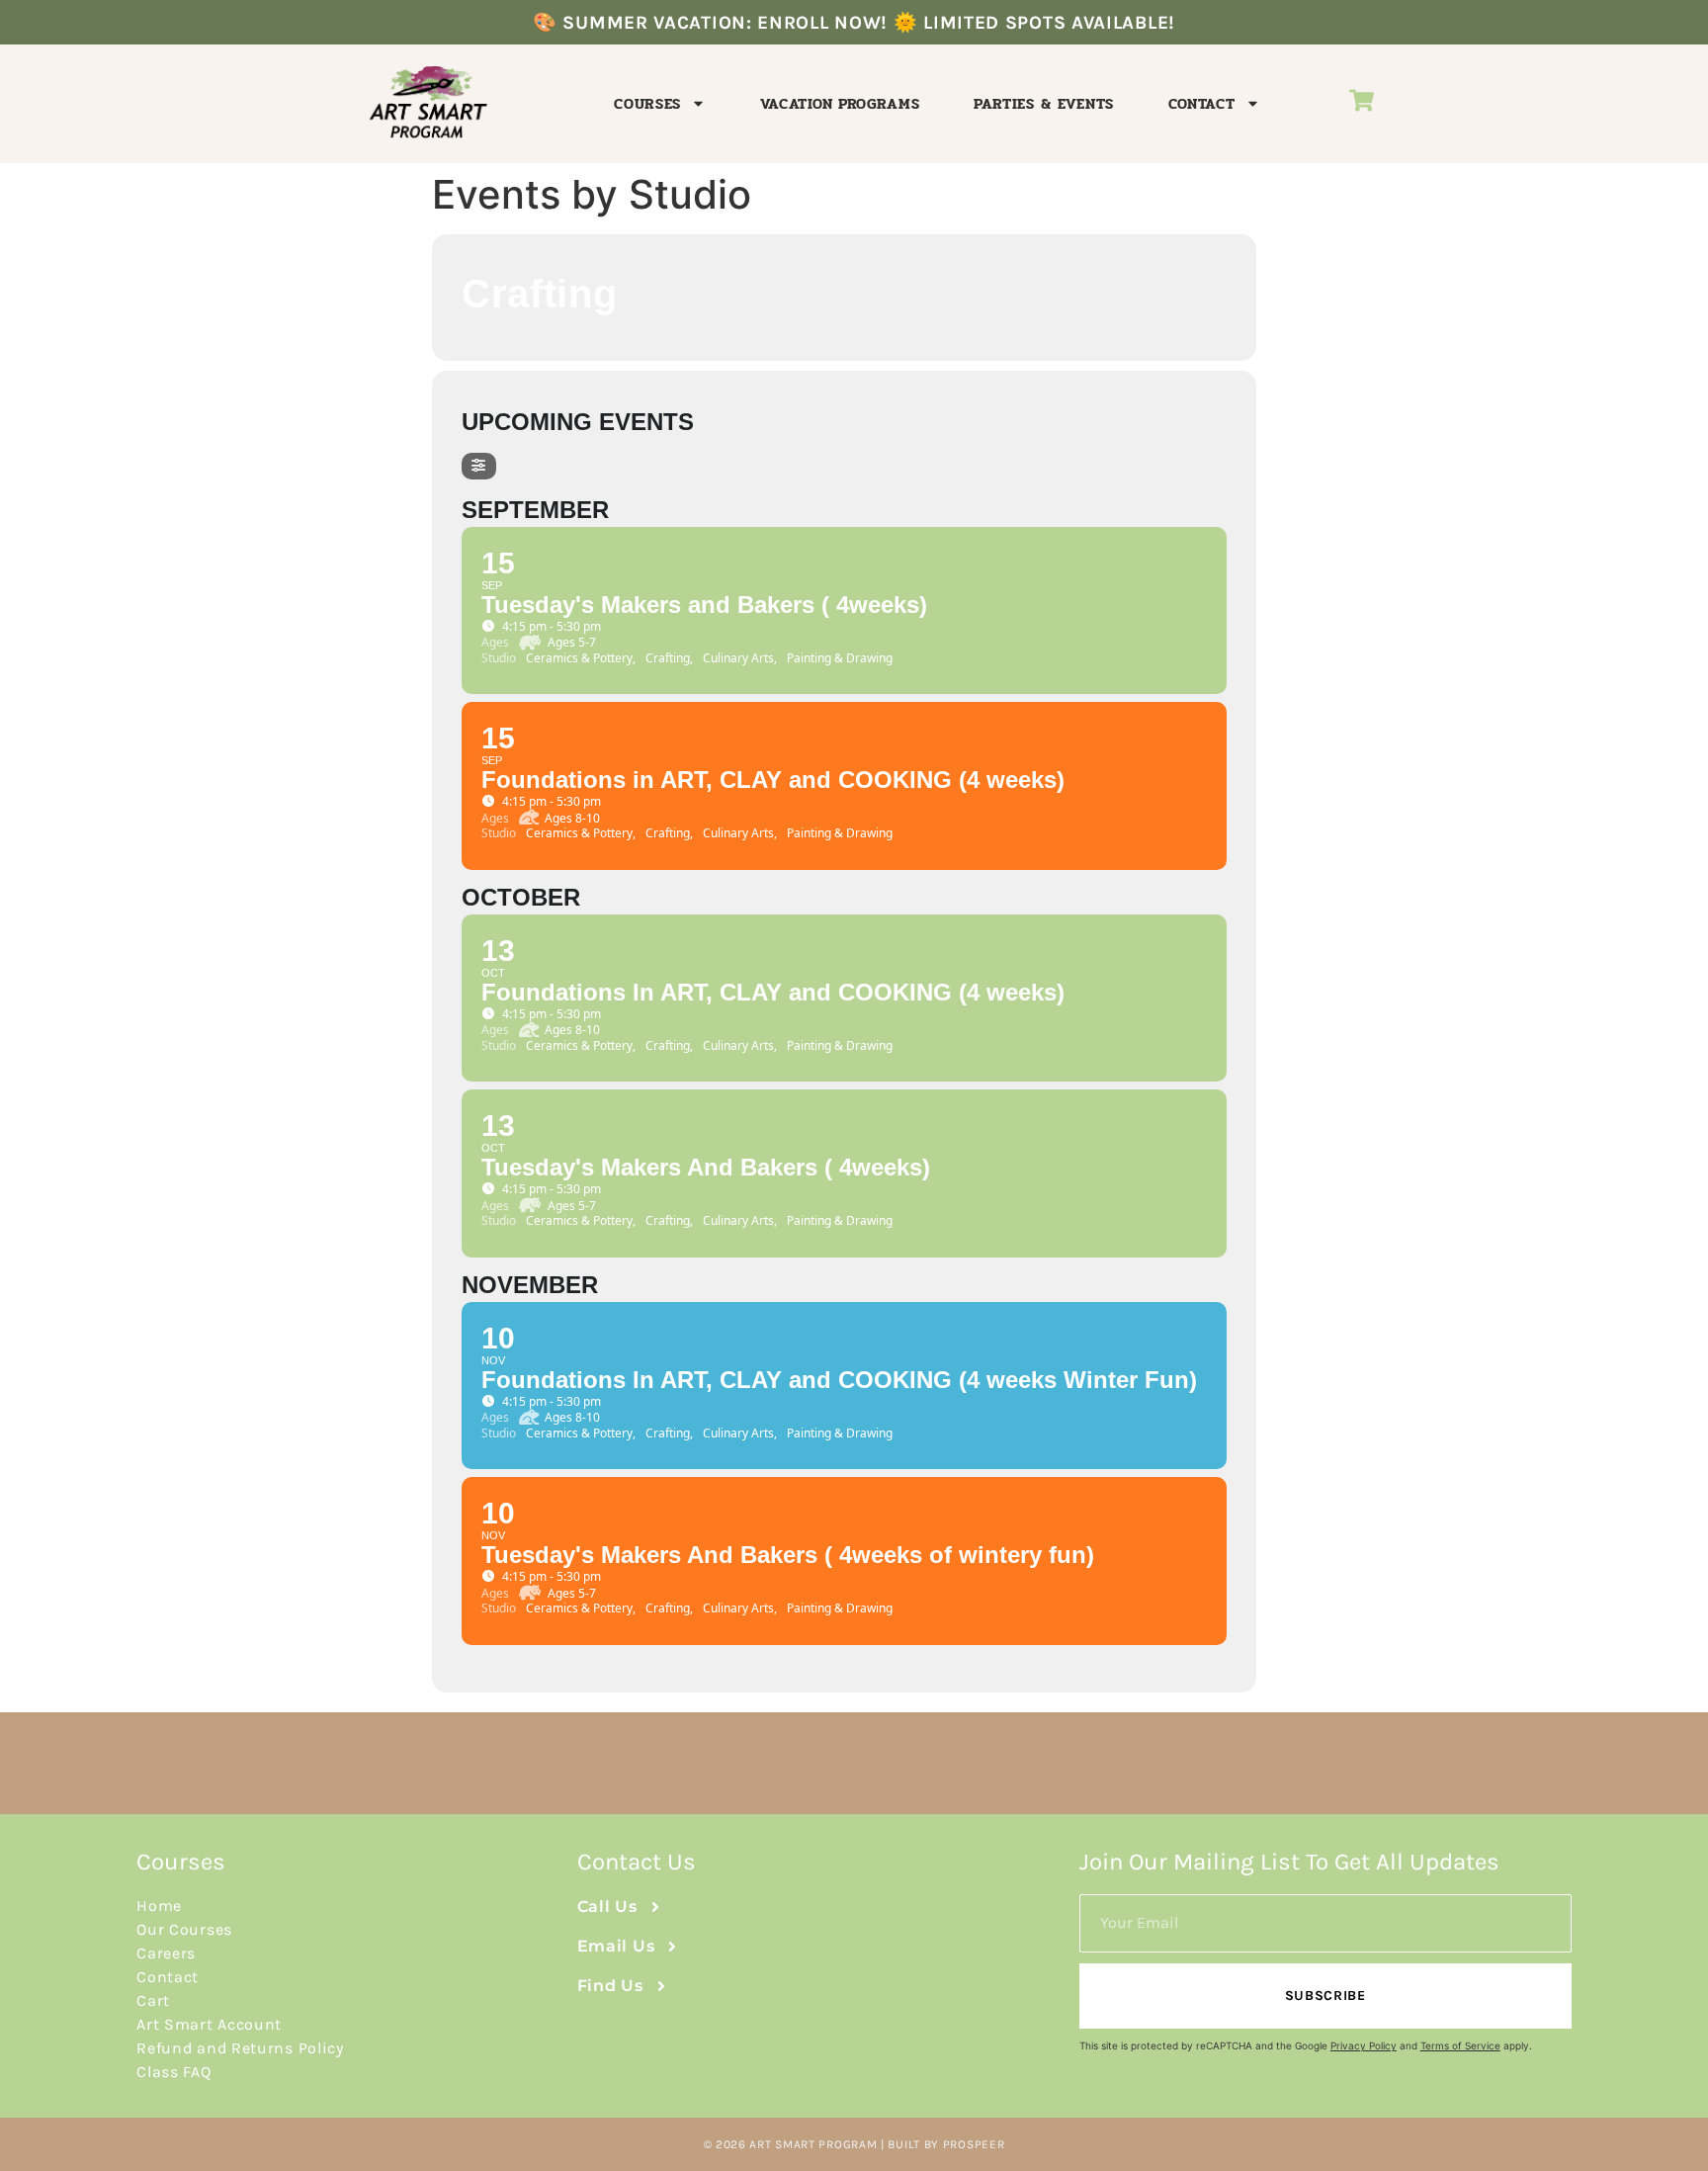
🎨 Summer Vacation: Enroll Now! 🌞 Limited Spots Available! (854, 23)
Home (159, 1906)
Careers (166, 1953)
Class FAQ (173, 2072)
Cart (153, 2000)
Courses (647, 104)
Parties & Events (1044, 104)
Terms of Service (1460, 2045)
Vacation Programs (840, 104)
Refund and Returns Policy (240, 2048)
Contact (1202, 104)
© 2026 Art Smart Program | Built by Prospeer (854, 2144)
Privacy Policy (1364, 2045)
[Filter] (479, 466)
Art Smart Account (209, 2024)
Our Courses (184, 1929)
